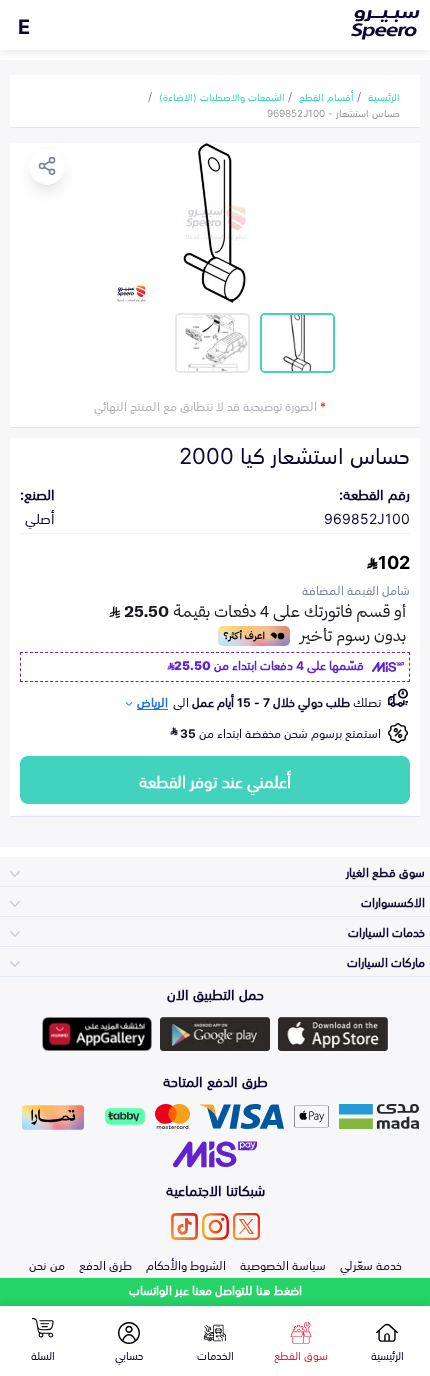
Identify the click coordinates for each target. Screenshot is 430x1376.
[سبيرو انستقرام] (215, 1226)
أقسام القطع (326, 96)
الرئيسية (384, 96)
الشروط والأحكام (186, 1264)
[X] (246, 1226)
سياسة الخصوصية (283, 1264)
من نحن (47, 1264)
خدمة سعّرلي (371, 1264)
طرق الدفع (105, 1264)
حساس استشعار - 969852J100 (333, 112)
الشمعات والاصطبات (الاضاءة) (222, 96)
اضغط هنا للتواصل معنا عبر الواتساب (215, 1289)
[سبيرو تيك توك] (184, 1226)
